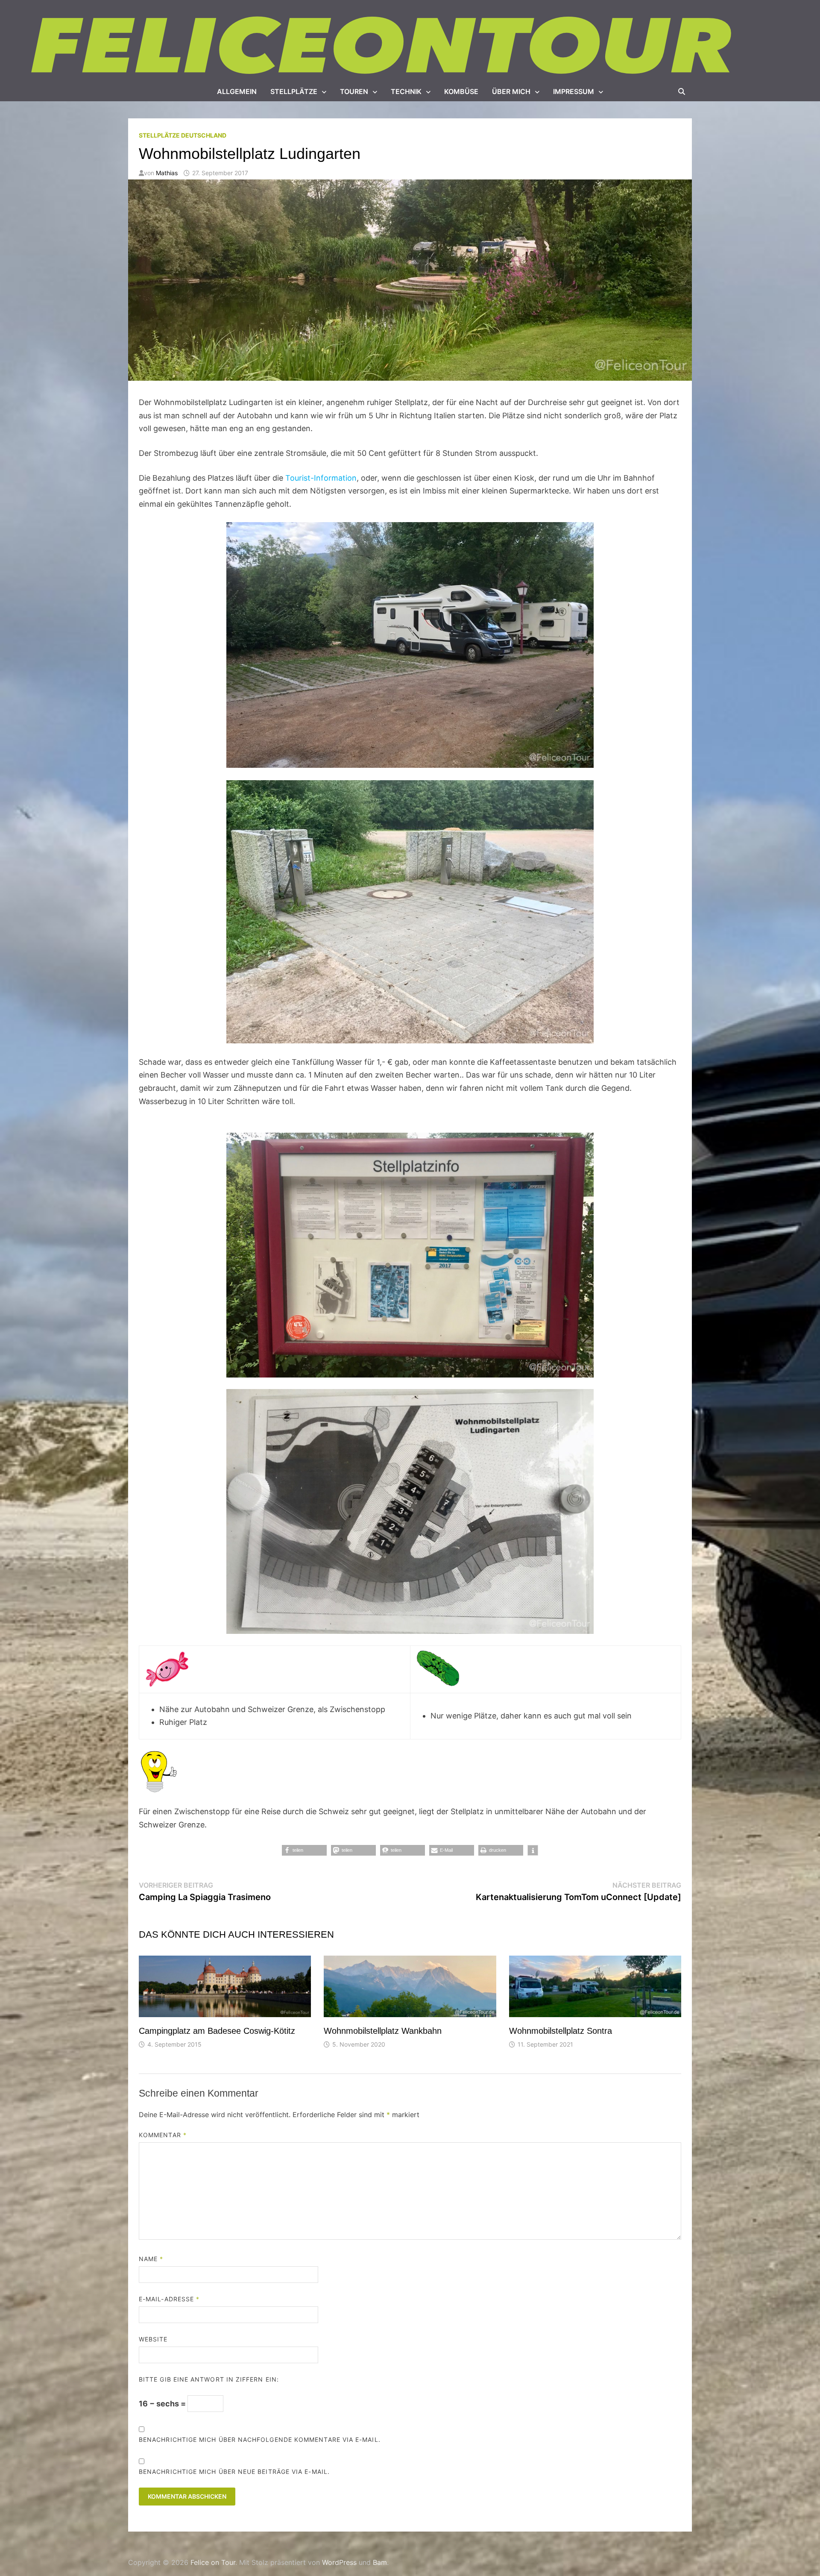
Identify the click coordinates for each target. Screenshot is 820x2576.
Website (153, 2339)
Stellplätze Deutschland (183, 135)
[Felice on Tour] (383, 46)
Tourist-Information (321, 478)
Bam (380, 2562)
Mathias (167, 173)
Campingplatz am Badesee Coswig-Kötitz (217, 2031)
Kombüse (461, 91)
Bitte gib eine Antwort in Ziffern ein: (209, 2379)
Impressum (574, 91)
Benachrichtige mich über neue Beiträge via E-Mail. (234, 2472)
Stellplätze (294, 91)
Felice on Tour (213, 2562)
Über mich (511, 91)
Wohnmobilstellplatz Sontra (561, 2031)
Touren (354, 91)
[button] (304, 1850)
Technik (406, 91)
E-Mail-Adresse (169, 2299)
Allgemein (237, 91)
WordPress (339, 2562)
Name (151, 2259)
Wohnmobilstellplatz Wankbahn (383, 2031)
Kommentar (163, 2135)
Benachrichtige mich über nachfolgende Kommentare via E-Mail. (260, 2439)
